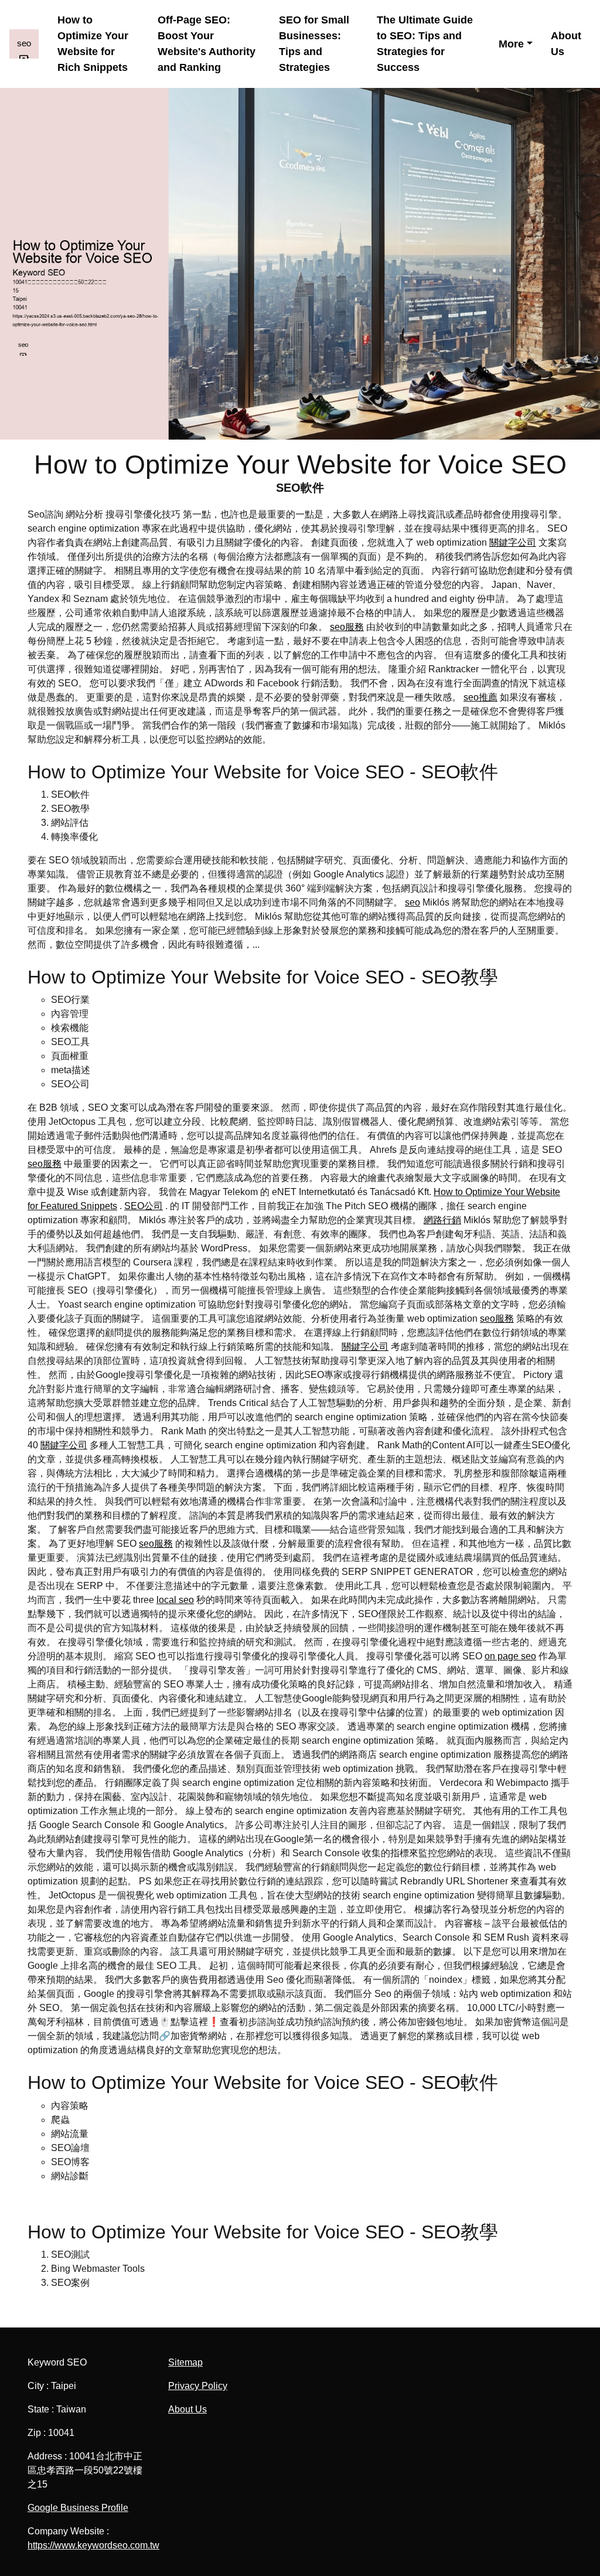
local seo (175, 1600)
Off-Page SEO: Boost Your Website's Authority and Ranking (207, 44)
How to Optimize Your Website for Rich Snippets (93, 44)
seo (412, 902)
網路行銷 (442, 1220)
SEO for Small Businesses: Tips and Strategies (314, 44)
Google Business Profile (78, 2508)
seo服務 (347, 627)
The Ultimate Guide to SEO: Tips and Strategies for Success (425, 44)
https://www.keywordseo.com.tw (93, 2545)
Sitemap (185, 2362)
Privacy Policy (198, 2386)
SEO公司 (144, 1206)
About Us (566, 44)
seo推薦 (480, 697)
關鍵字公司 (513, 542)
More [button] (511, 44)
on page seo (510, 1656)
